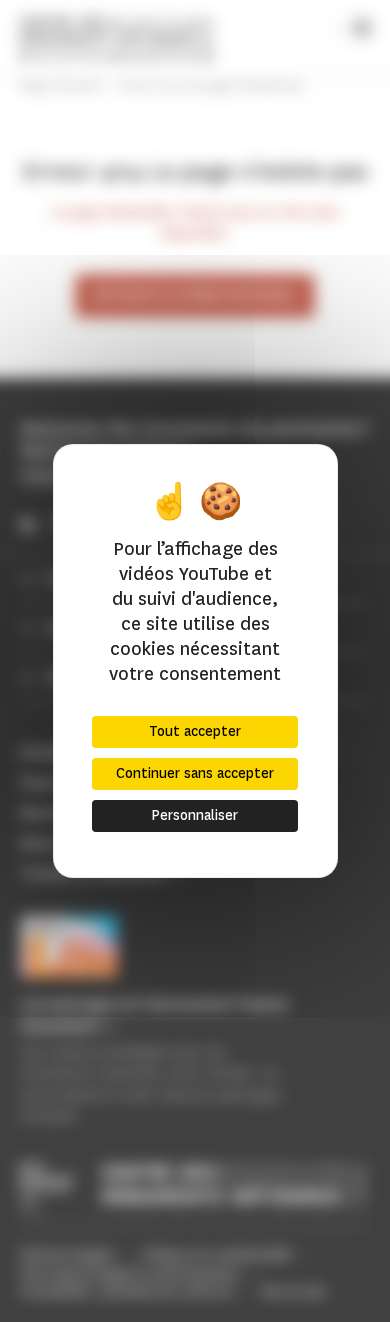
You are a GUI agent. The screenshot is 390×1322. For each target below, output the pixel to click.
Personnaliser (194, 815)
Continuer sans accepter (195, 773)
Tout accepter (195, 731)
